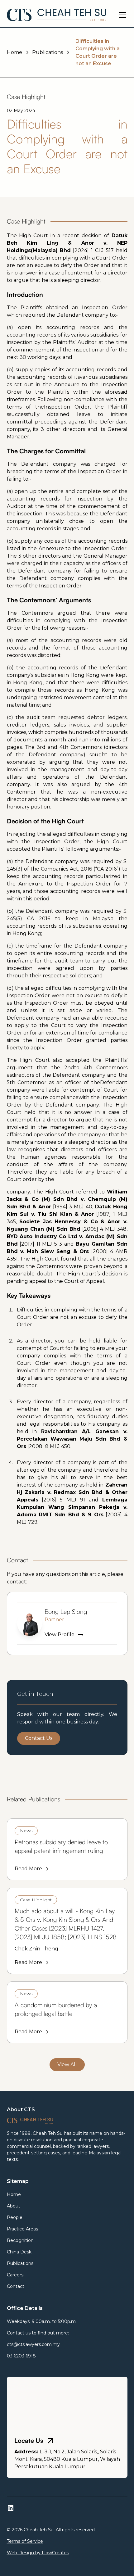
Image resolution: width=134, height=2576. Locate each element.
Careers (15, 2275)
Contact (16, 2286)
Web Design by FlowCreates (38, 2553)
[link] (67, 1849)
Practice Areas (22, 2229)
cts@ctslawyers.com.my (33, 2344)
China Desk (19, 2252)
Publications (20, 2263)
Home (14, 2194)
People (15, 2217)
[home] (57, 15)
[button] (121, 15)
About (14, 2206)
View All (67, 2064)
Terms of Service (25, 2541)
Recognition (20, 2240)
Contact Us (39, 1738)
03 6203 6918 (21, 2356)
